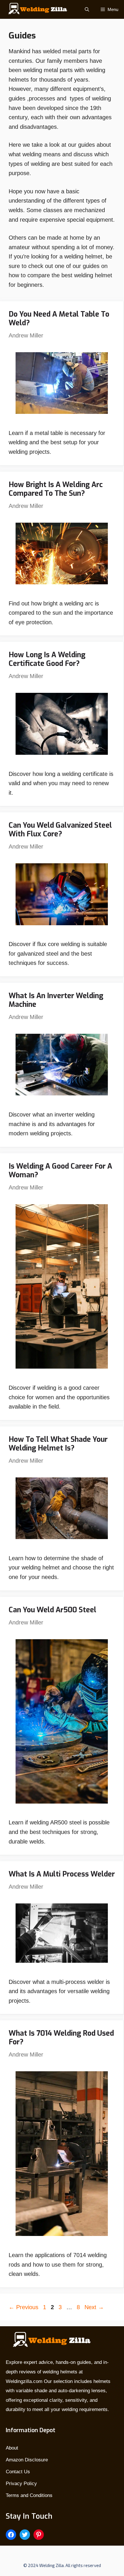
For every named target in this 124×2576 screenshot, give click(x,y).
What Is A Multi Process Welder (62, 1874)
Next (94, 2307)
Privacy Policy (21, 2484)
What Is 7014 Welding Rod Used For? (61, 2038)
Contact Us (18, 2472)
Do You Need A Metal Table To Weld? (59, 318)
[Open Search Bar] (87, 9)
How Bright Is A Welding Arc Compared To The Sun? (56, 489)
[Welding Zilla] (36, 9)
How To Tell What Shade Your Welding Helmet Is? (58, 1444)
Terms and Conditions (29, 2495)
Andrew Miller (26, 335)
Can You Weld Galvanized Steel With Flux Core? (60, 830)
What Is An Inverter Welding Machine (56, 1000)
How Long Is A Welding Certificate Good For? (47, 659)
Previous (24, 2307)
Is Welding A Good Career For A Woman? (60, 1171)
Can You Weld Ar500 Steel (52, 1610)
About (12, 2448)
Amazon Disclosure (27, 2460)
